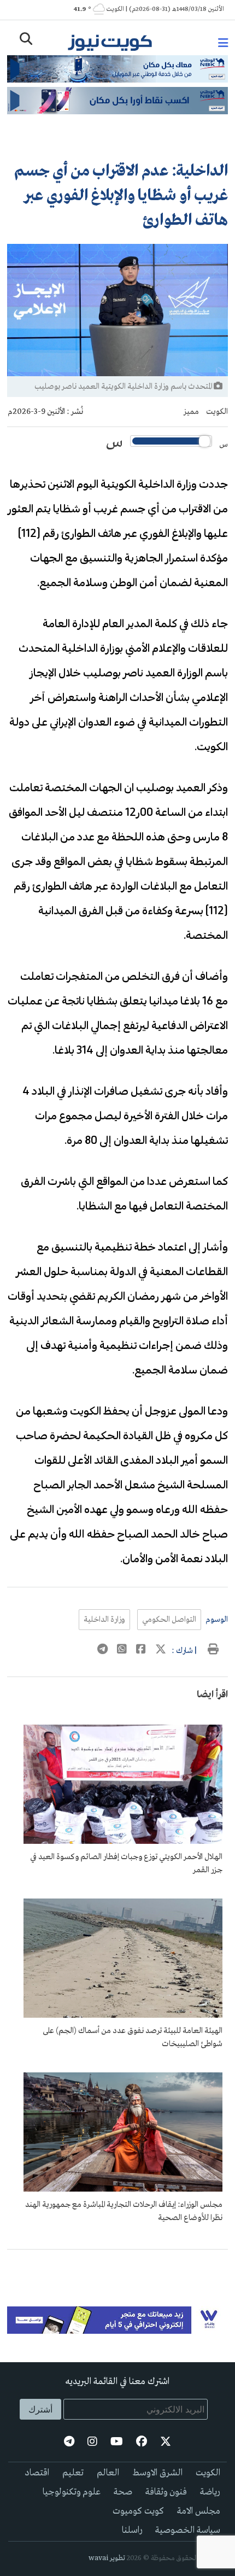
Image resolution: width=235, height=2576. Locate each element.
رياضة (210, 2492)
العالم (108, 2473)
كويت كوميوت (138, 2511)
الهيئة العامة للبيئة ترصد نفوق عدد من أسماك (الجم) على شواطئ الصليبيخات (133, 2037)
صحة (123, 2492)
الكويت (217, 412)
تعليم (73, 2473)
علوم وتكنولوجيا (72, 2492)
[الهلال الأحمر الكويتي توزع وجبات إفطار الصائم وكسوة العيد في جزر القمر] (123, 1842)
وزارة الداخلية (104, 1620)
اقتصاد (37, 2473)
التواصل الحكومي (169, 1620)
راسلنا (132, 2530)
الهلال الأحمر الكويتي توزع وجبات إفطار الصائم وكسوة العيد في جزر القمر (126, 1864)
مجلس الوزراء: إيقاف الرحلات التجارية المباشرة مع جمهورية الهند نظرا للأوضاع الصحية (124, 2211)
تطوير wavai (107, 2558)
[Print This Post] (213, 1651)
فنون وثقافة (166, 2492)
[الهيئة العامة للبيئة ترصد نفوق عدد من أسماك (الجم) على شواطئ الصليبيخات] (123, 2016)
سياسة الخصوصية (188, 2530)
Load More (117, 2267)
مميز (191, 412)
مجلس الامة (199, 2511)
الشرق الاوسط (157, 2473)
